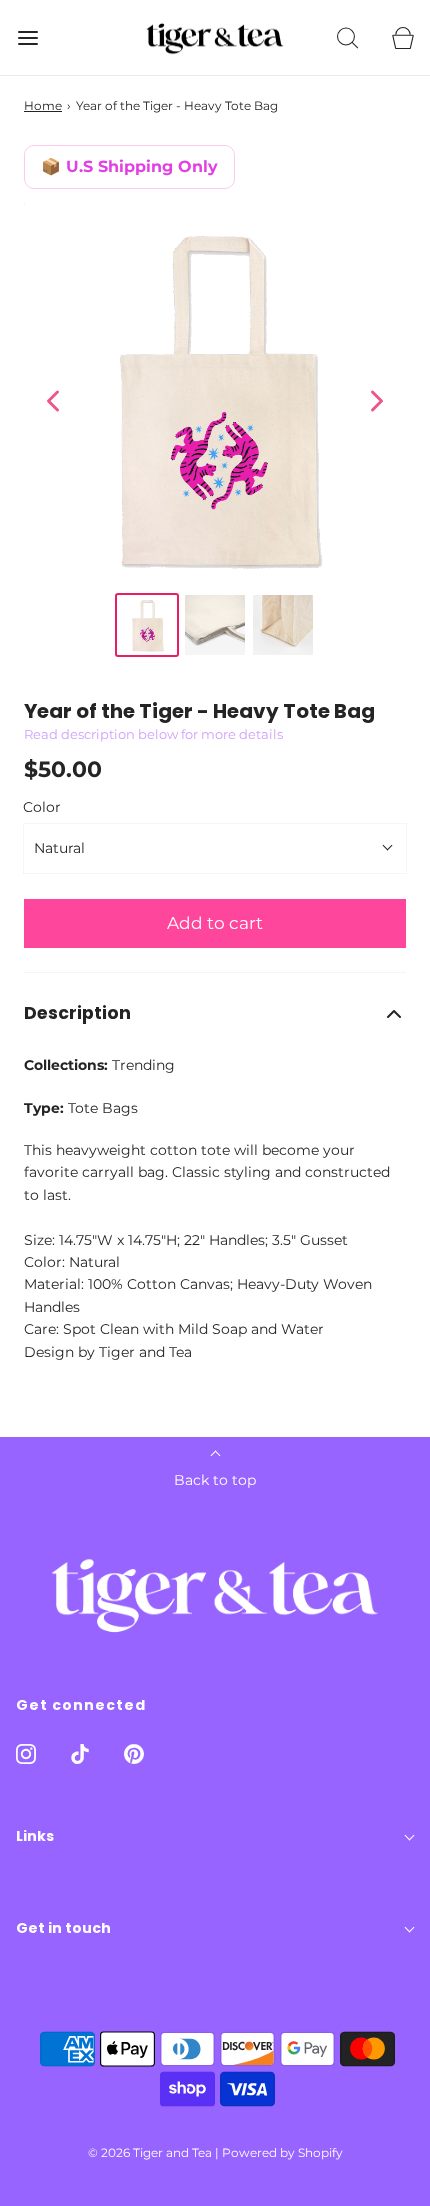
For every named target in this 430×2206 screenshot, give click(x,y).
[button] (215, 1013)
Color (42, 807)
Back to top (215, 1480)
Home (43, 105)
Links (35, 1836)
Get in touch (63, 1928)
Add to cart (215, 923)
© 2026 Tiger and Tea (150, 2152)
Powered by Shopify (282, 2152)
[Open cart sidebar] (402, 37)
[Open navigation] (27, 37)
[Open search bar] (347, 37)
